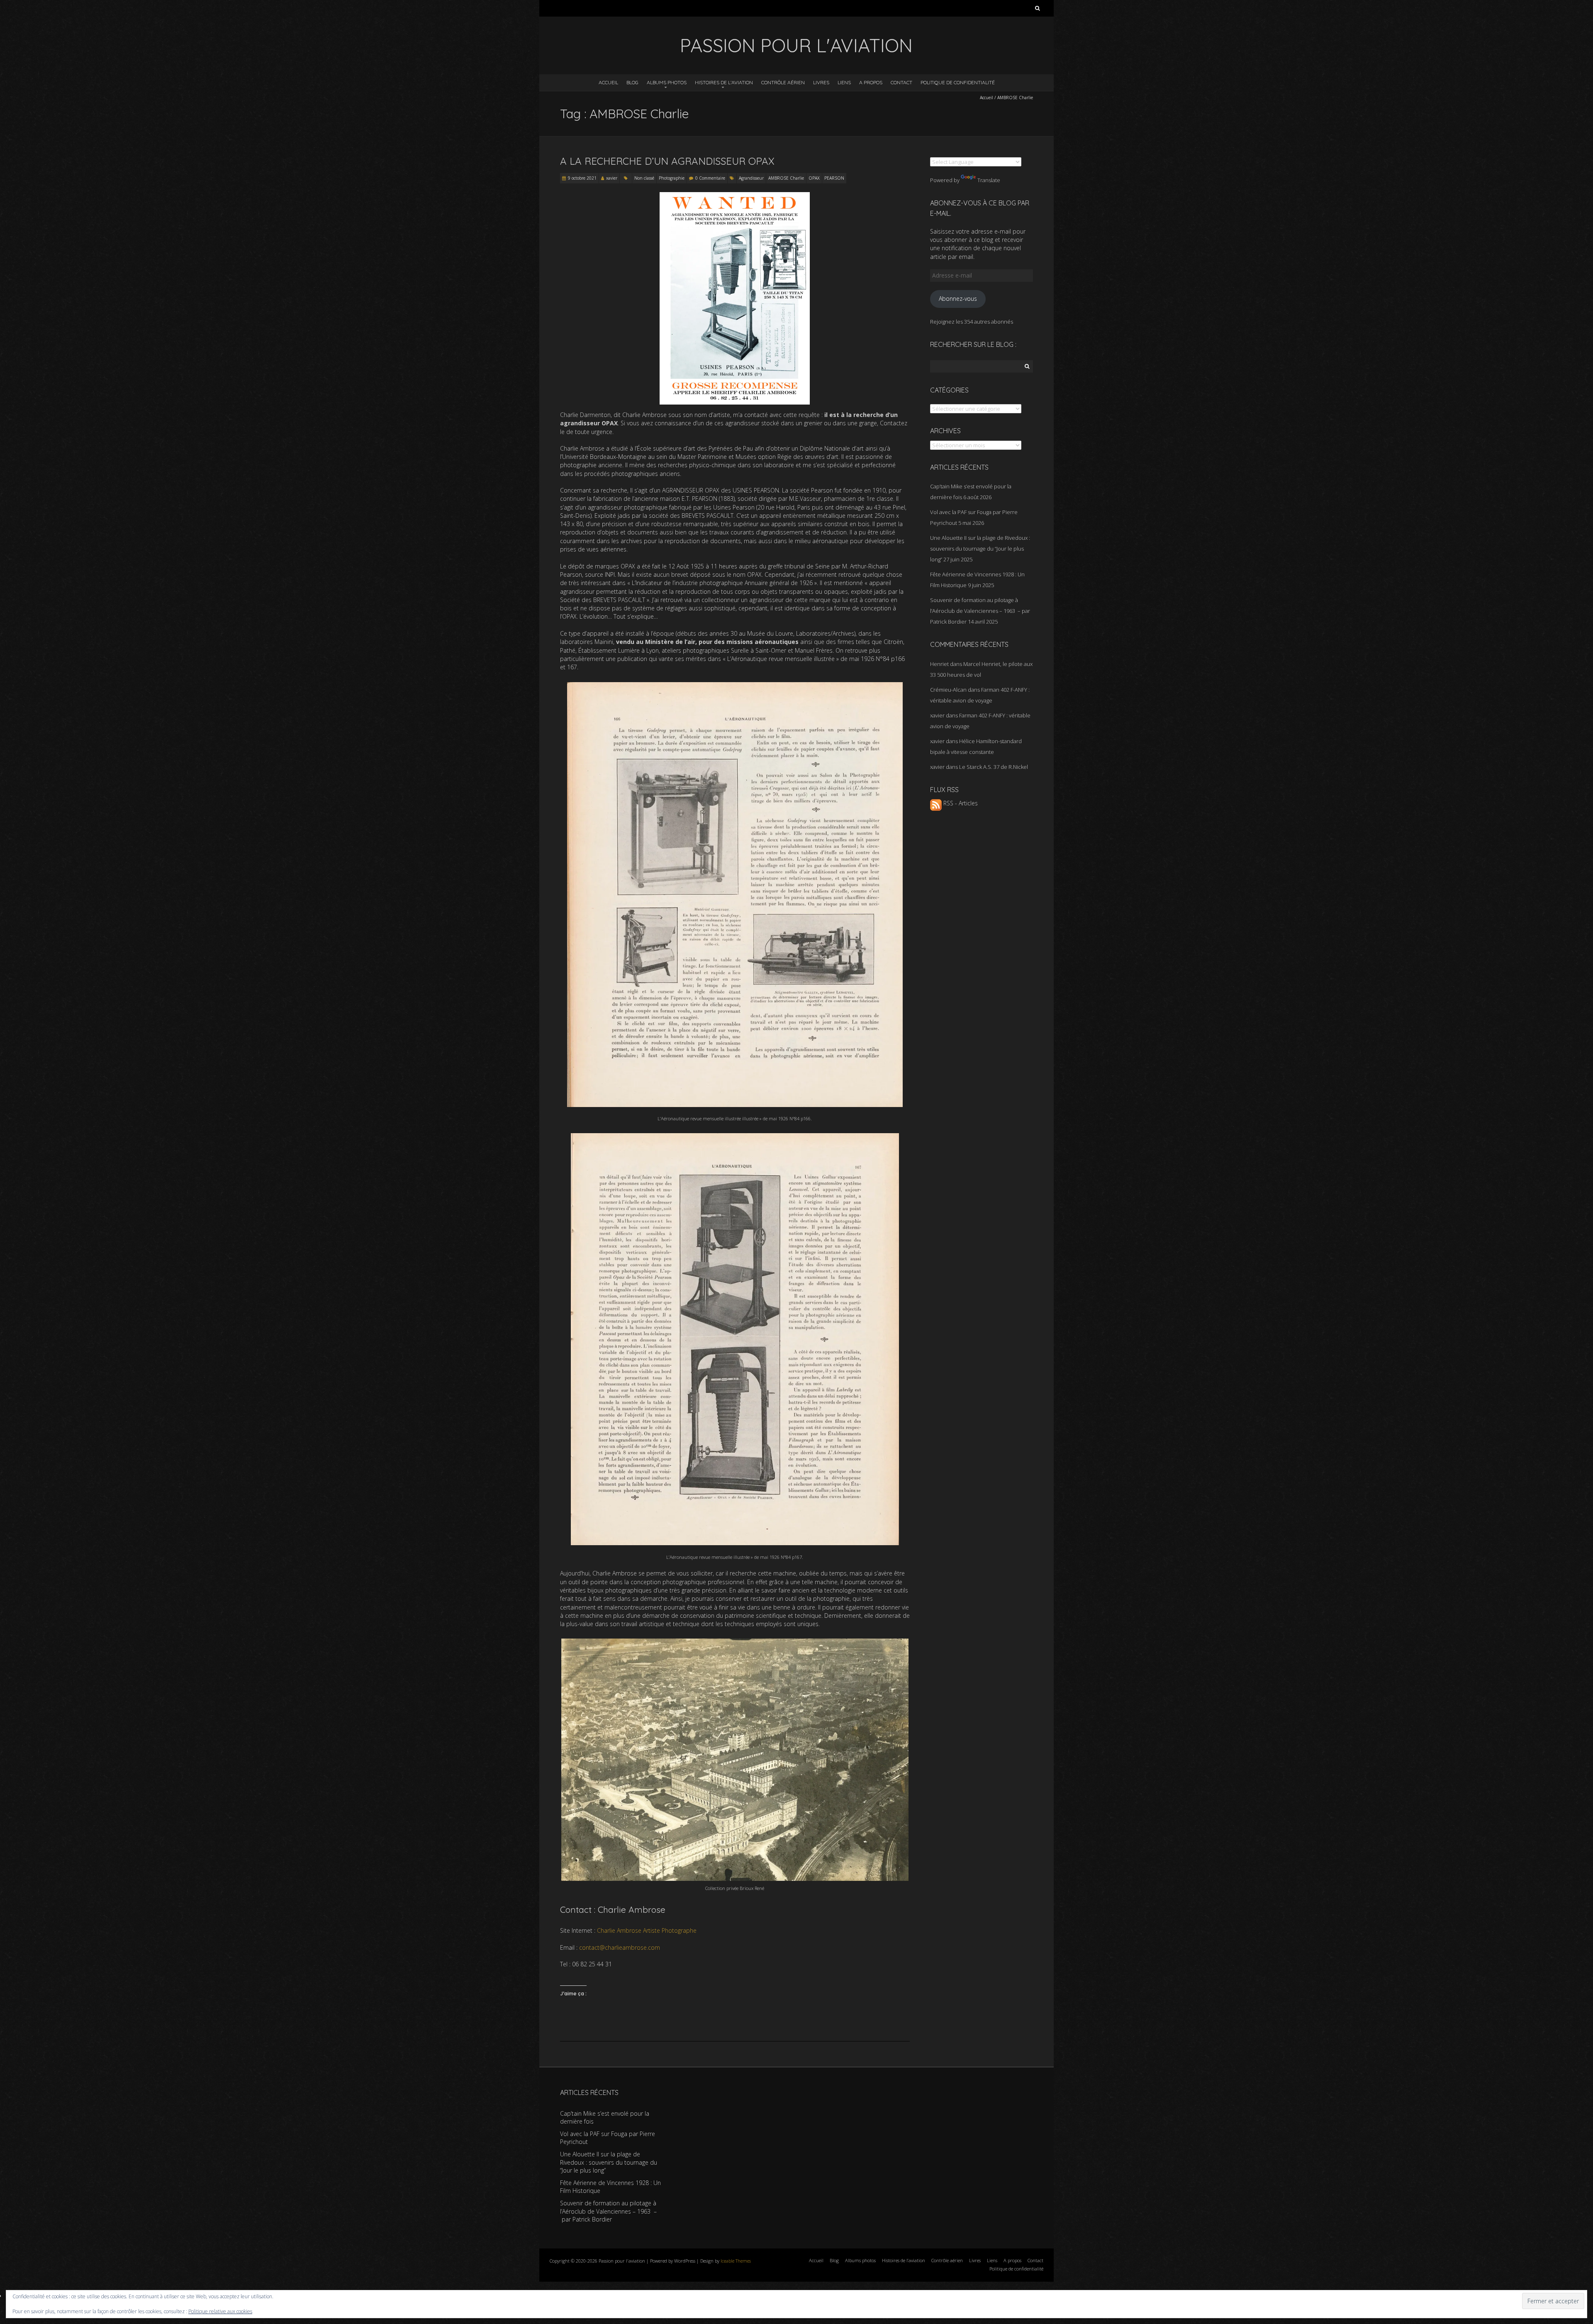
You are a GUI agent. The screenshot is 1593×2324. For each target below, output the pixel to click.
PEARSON (834, 178)
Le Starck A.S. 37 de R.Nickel (994, 767)
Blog (632, 82)
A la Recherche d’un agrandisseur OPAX (667, 161)
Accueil (608, 82)
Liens (844, 82)
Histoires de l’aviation (724, 82)
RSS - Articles (960, 803)
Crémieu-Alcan (948, 690)
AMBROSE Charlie (786, 178)
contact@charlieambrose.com (620, 1947)
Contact (901, 82)
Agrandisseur (751, 178)
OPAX (814, 178)
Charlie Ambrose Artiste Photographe (647, 1930)
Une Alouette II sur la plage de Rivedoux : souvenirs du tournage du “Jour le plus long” (980, 549)
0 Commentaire (710, 178)
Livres (821, 82)
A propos (871, 82)
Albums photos (667, 82)
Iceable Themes (736, 2261)
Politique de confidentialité (958, 82)
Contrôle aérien (783, 82)
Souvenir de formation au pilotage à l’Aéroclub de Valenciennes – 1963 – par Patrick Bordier (980, 611)
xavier (612, 178)
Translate (989, 180)
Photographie (672, 178)
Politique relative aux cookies (220, 2311)
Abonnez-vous (958, 299)
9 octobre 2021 (582, 178)
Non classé (644, 178)
